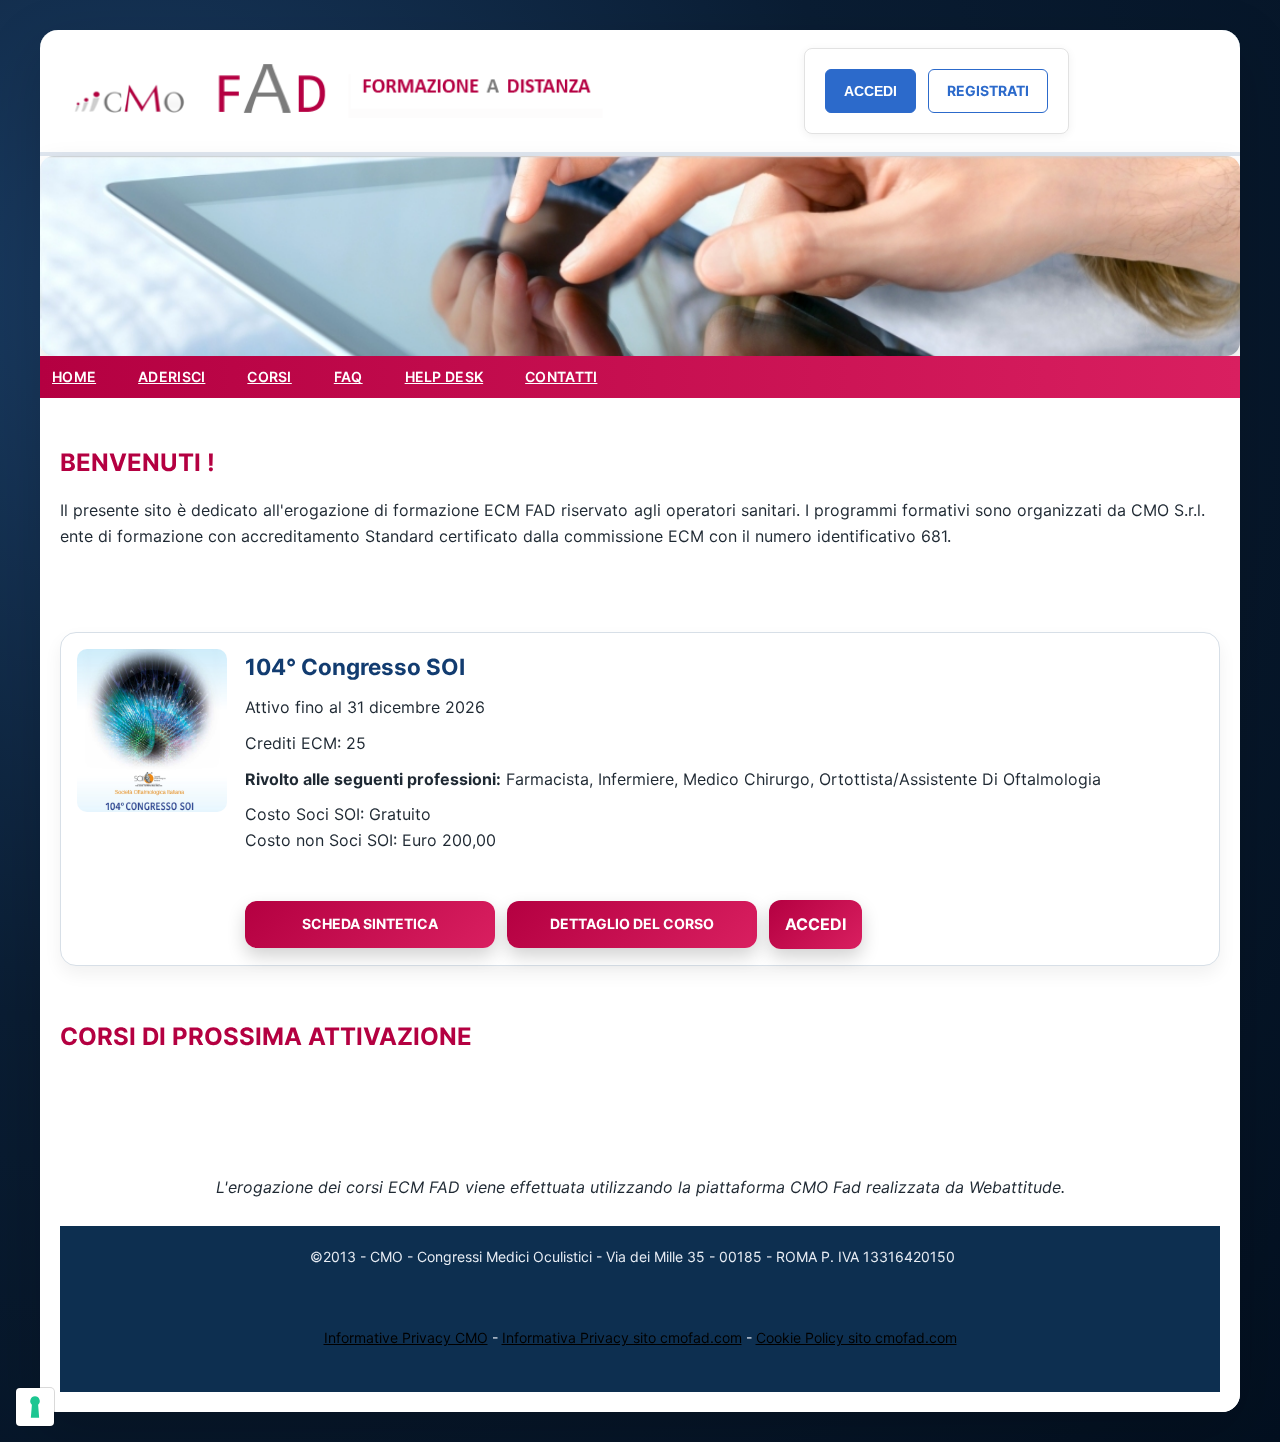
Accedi (870, 91)
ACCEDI (815, 924)
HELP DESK (444, 376)
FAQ (348, 376)
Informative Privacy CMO (406, 1337)
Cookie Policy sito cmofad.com (856, 1337)
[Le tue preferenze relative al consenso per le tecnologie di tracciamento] (35, 1407)
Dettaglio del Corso (632, 923)
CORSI (269, 376)
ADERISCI (171, 376)
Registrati (988, 90)
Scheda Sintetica (370, 923)
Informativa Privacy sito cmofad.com (622, 1337)
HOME (74, 376)
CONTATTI (561, 376)
